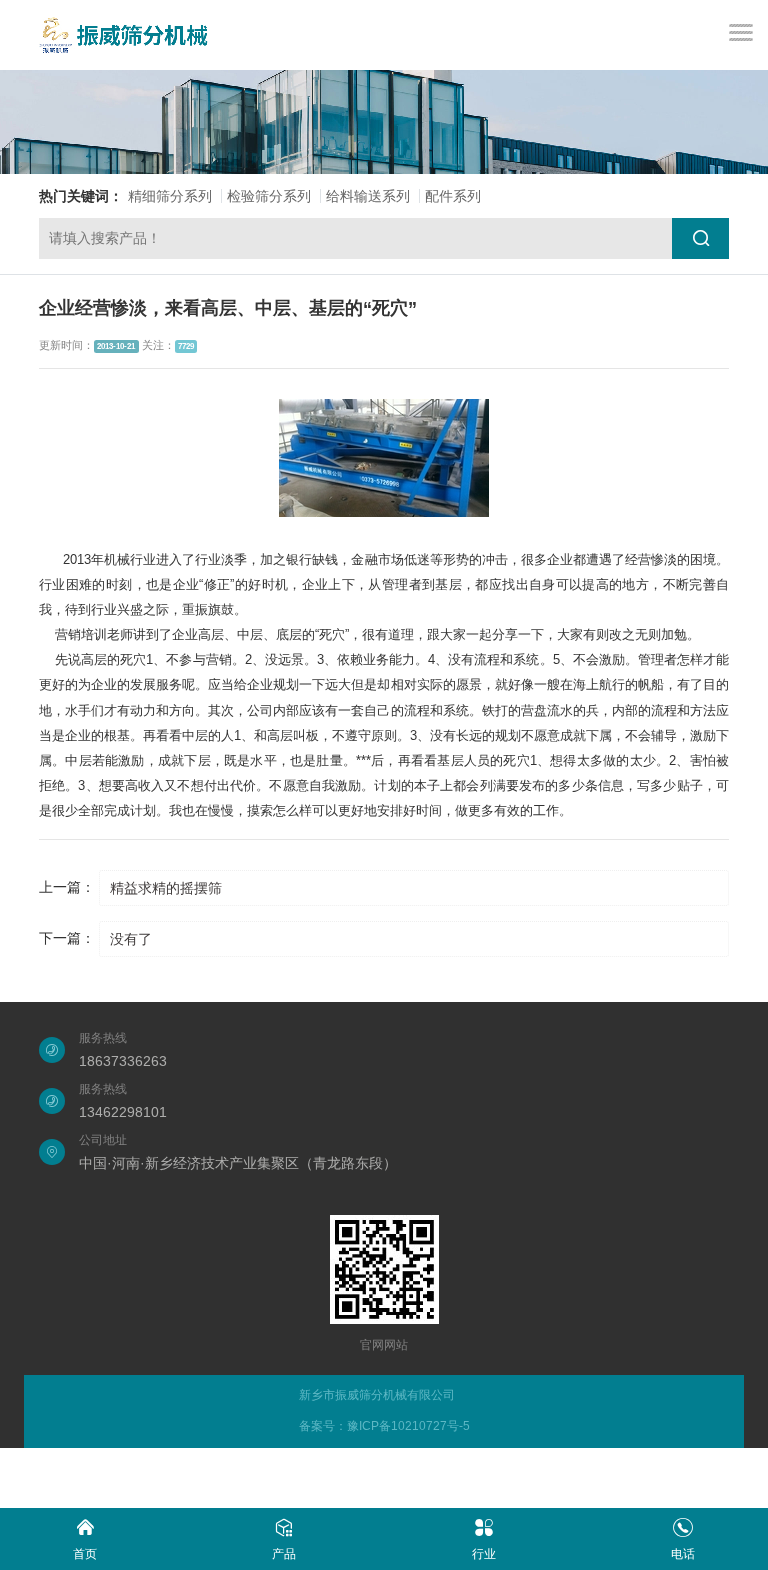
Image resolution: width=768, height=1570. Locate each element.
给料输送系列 (368, 196)
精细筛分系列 (170, 196)
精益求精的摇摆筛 (166, 888)
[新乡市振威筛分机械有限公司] (123, 35)
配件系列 (453, 196)
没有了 (131, 939)
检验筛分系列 (269, 196)
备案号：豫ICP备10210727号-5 (384, 1426)
